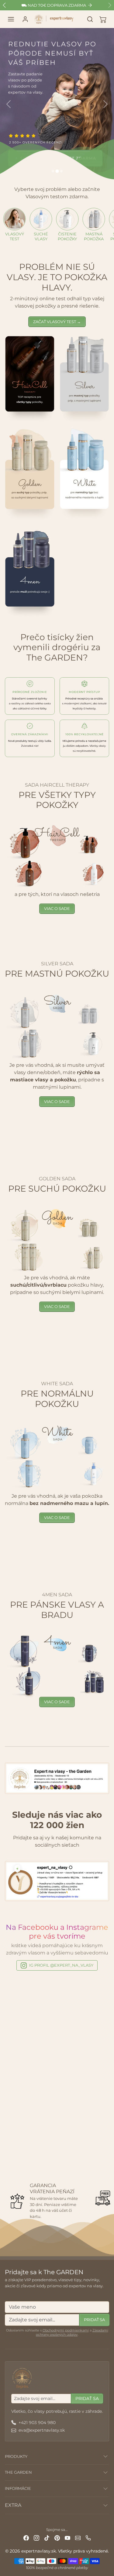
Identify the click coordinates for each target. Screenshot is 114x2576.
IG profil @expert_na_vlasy (61, 1965)
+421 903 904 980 (37, 2423)
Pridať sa (94, 2320)
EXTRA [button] (13, 2505)
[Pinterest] (57, 2537)
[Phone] (88, 2537)
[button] (11, 19)
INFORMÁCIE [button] (18, 2488)
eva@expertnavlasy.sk (42, 2430)
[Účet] (25, 19)
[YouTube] (67, 2537)
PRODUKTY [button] (16, 2456)
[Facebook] (26, 2537)
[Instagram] (36, 2537)
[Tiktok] (47, 2537)
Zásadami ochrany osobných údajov (72, 2332)
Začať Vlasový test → (57, 322)
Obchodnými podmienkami (66, 2330)
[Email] (78, 2537)
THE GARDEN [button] (18, 2472)
